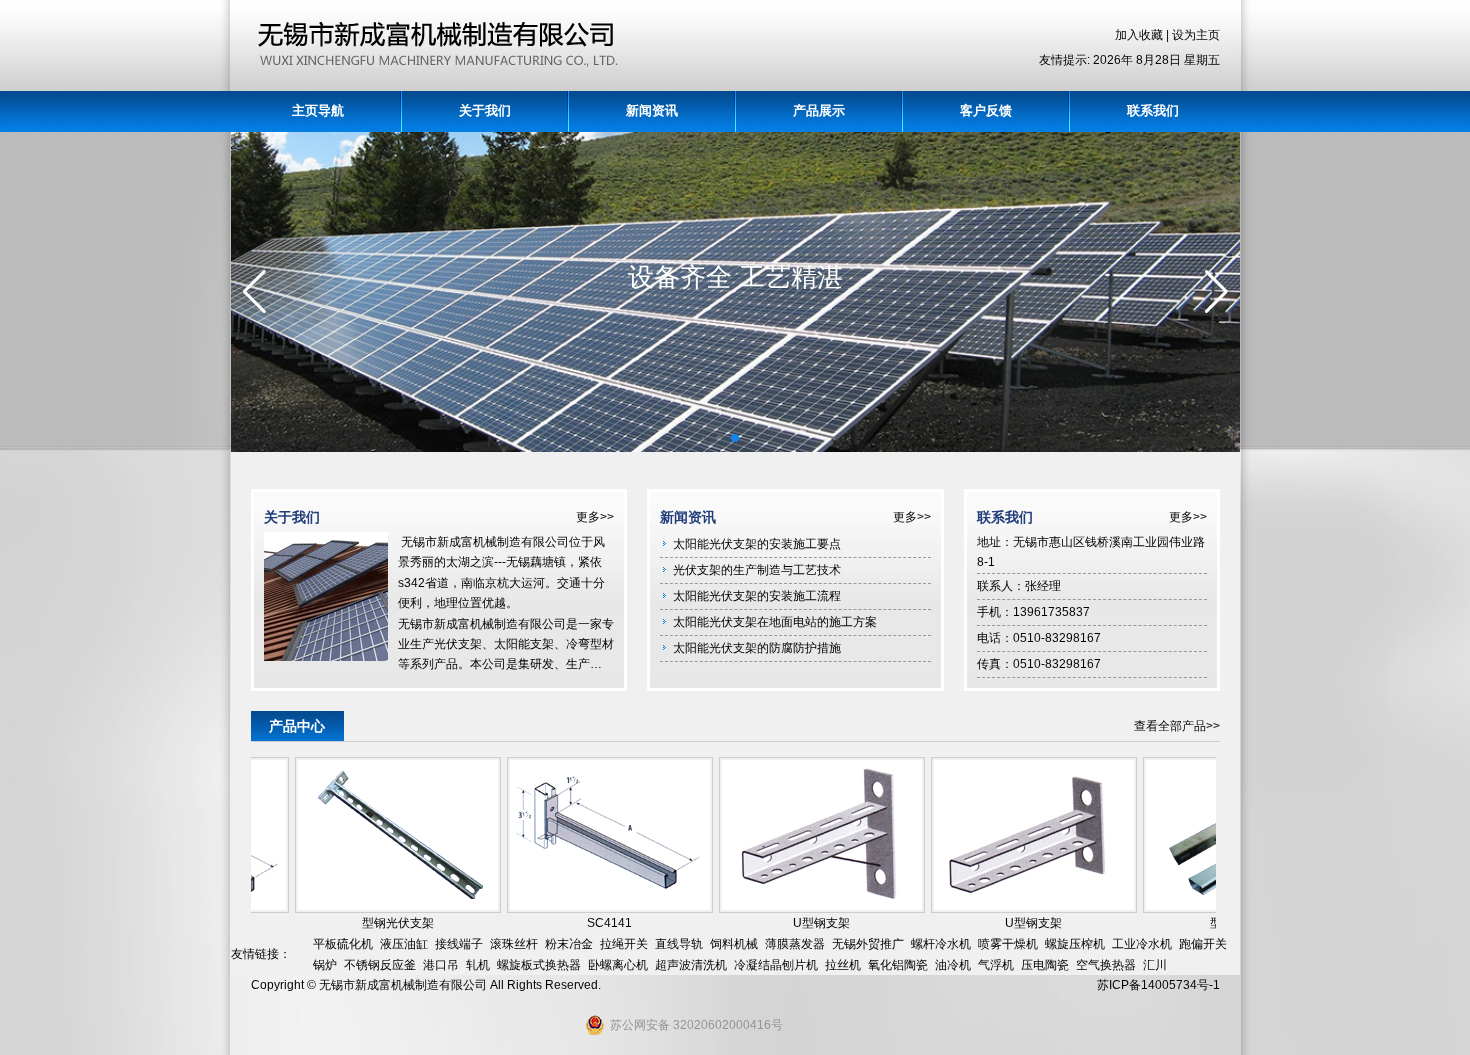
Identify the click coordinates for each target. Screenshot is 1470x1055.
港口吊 (441, 965)
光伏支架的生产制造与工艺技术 (757, 570)
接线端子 (459, 944)
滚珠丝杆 (514, 944)
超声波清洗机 (691, 965)
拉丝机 (843, 965)
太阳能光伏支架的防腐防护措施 (757, 648)
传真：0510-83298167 (1039, 664)
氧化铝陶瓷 (898, 965)
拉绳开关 (624, 944)
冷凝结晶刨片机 (776, 965)
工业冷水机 (1142, 944)
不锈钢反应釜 (380, 965)
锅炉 (325, 965)
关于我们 (485, 110)
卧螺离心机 (618, 965)
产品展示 (819, 110)
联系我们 (1153, 110)
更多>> (595, 517)
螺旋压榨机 (1075, 944)
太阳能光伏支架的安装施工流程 (757, 596)
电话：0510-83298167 (1039, 638)
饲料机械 (734, 944)
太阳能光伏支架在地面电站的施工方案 (775, 622)
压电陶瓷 (1045, 965)
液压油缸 (404, 944)
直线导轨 (679, 944)
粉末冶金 (569, 944)
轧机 (478, 965)
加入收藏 (1140, 35)
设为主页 (1196, 35)
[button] (703, 438)
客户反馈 (986, 110)
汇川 (1155, 965)
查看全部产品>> (1177, 726)
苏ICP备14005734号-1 (1158, 985)
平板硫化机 (343, 944)
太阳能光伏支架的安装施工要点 (757, 544)
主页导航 (318, 110)
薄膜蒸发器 (795, 944)
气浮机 (996, 965)
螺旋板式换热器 (539, 965)
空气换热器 (1106, 965)
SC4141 (591, 923)
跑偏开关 (1203, 944)
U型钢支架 (803, 923)
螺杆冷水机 (941, 944)
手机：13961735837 (1033, 612)
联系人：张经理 (1019, 586)
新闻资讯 (652, 110)
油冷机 (953, 965)
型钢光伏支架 (380, 923)
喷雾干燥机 (1008, 944)
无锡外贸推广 (868, 944)
